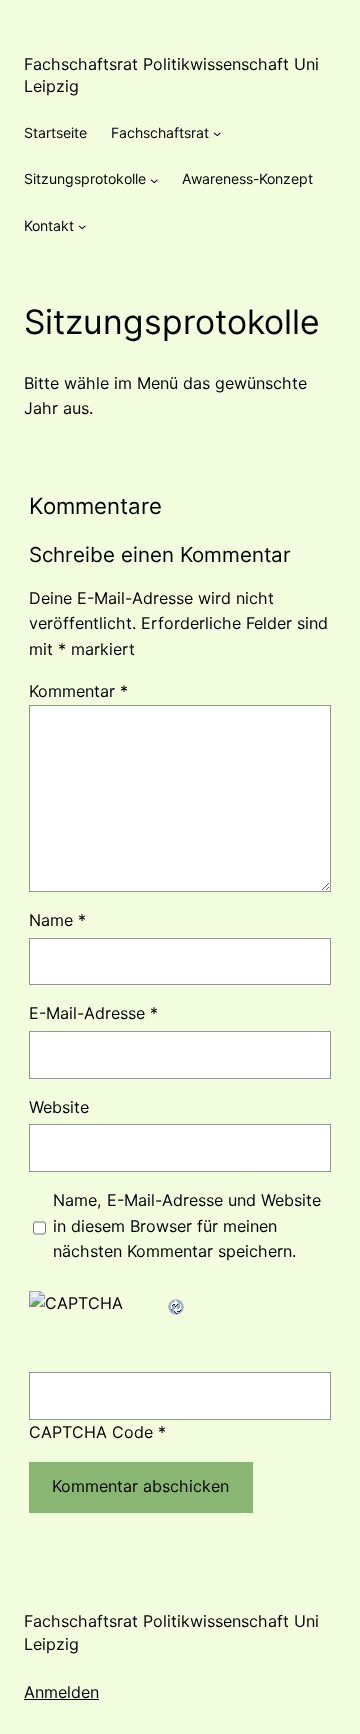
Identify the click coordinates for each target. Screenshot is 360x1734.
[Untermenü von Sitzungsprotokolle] (154, 179)
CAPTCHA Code (91, 1432)
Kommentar (78, 691)
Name (57, 920)
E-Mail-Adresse (93, 1013)
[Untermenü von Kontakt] (82, 226)
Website (59, 1107)
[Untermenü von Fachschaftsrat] (217, 133)
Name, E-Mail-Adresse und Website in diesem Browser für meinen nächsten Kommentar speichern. (187, 1226)
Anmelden (61, 1692)
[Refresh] (177, 1303)
